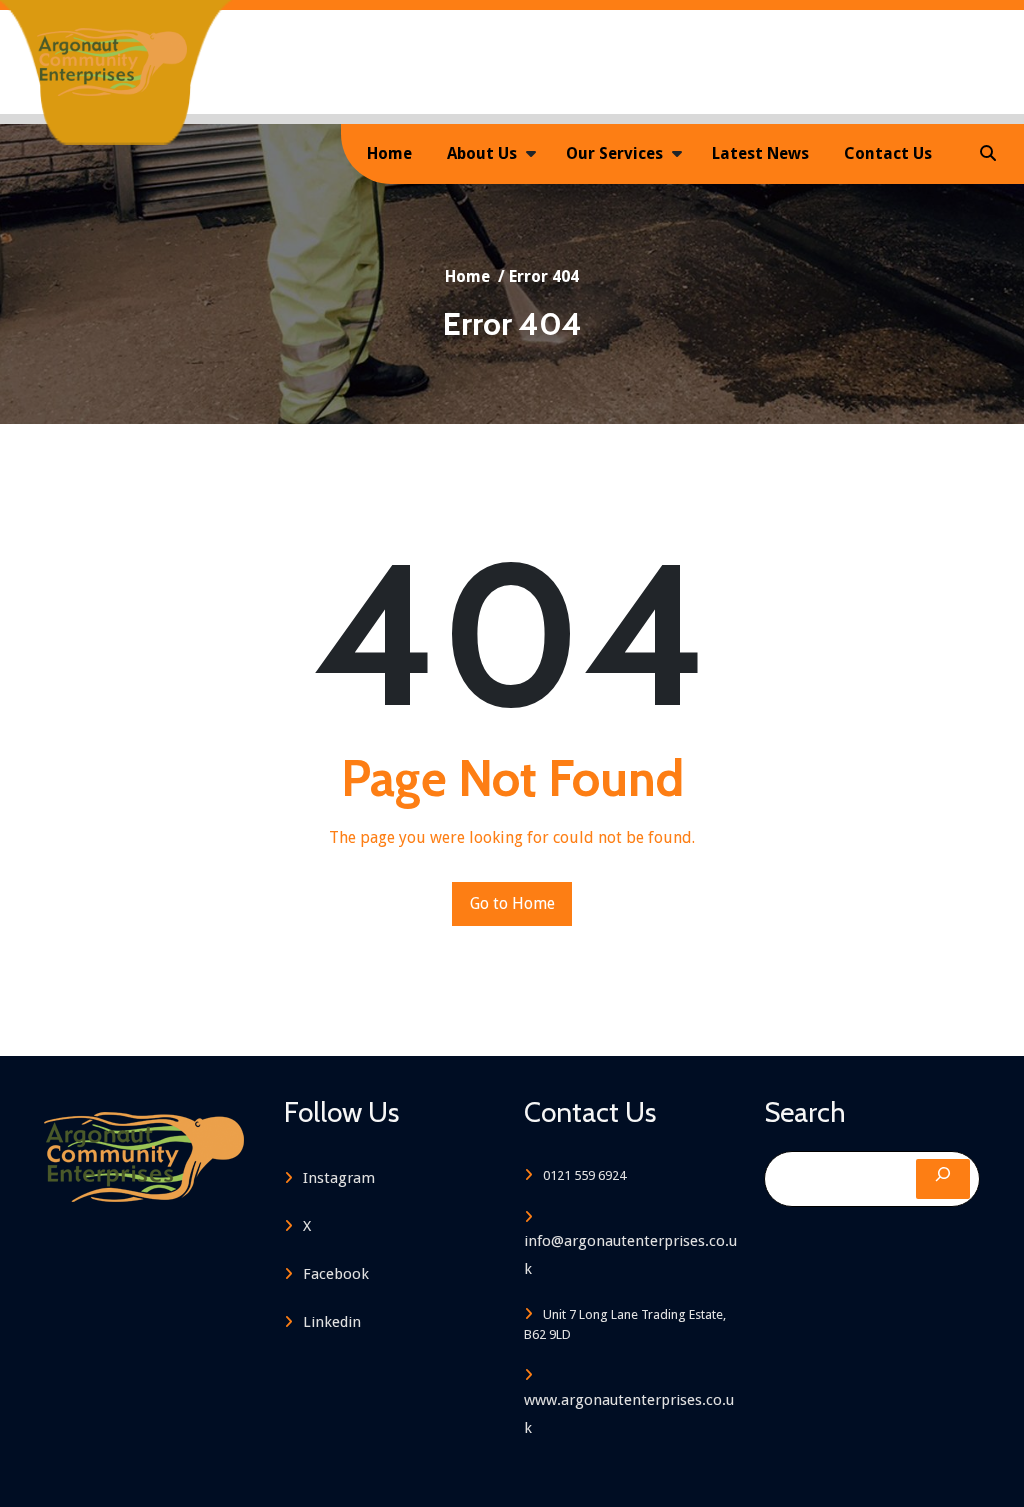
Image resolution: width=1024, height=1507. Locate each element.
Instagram (339, 1178)
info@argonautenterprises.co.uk (630, 1255)
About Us (482, 153)
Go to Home (512, 903)
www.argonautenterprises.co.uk (629, 1414)
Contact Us (888, 153)
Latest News (760, 153)
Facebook (336, 1274)
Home (389, 153)
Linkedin (332, 1322)
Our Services (614, 153)
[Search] (943, 1179)
